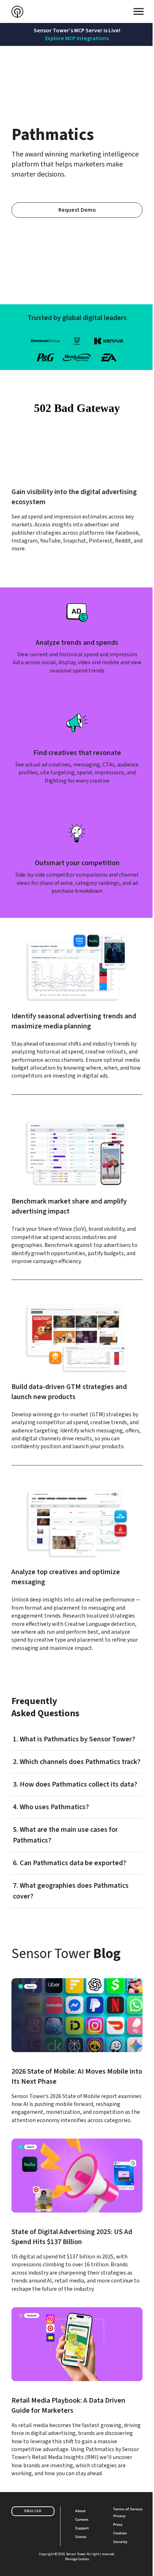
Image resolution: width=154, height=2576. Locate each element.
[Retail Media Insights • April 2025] (77, 2392)
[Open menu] (139, 11)
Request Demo (77, 210)
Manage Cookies (77, 2559)
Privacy (119, 2516)
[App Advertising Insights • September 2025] (77, 2216)
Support (82, 2528)
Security (120, 2542)
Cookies (120, 2533)
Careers (82, 2519)
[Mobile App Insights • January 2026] (77, 2051)
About (80, 2511)
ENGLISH (33, 2511)
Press (118, 2524)
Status (81, 2537)
